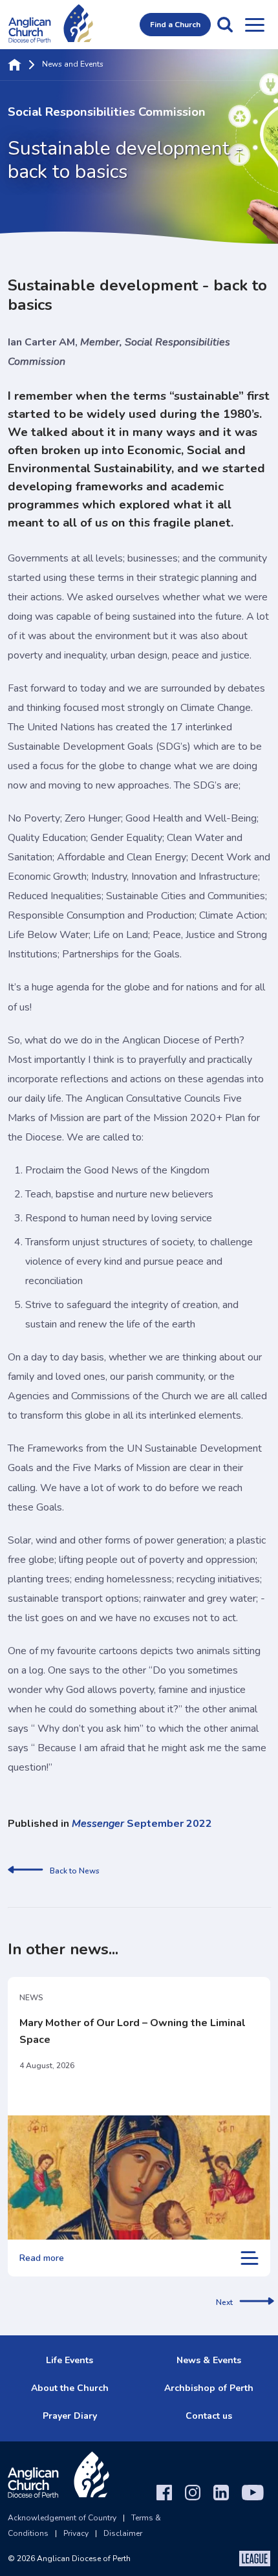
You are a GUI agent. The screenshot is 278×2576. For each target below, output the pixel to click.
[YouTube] (253, 2493)
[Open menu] (255, 25)
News (31, 1998)
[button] (225, 25)
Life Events (69, 2360)
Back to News (75, 1871)
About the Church (70, 2388)
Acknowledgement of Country (62, 2518)
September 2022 (142, 1824)
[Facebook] (164, 2493)
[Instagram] (193, 2493)
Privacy (76, 2533)
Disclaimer (123, 2533)
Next (224, 2302)
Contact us (209, 2416)
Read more (42, 2258)
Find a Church (175, 25)
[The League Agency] (255, 2559)
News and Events (73, 65)
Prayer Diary (70, 2416)
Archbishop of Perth (209, 2388)
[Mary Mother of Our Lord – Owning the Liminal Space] (139, 2178)
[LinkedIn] (221, 2493)
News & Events (209, 2360)
